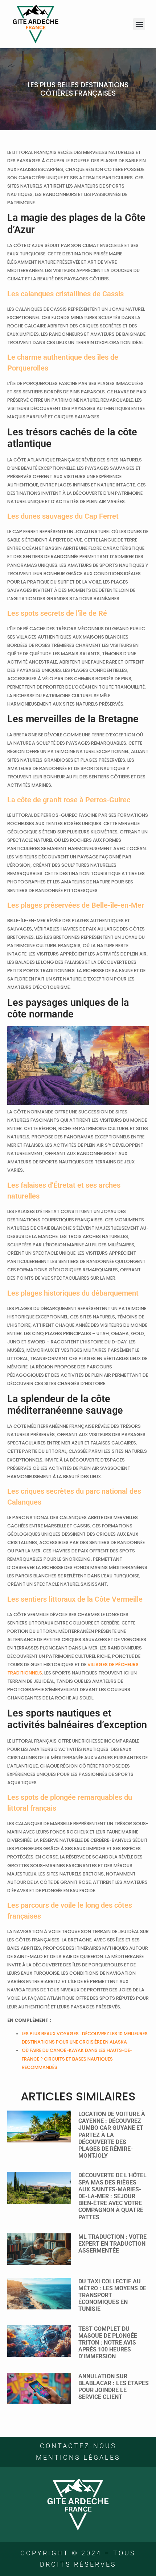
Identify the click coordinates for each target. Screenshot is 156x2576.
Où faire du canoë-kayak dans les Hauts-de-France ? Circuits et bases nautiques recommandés (77, 2059)
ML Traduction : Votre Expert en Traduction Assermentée (112, 2244)
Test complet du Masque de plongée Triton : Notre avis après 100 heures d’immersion (108, 2343)
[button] (139, 24)
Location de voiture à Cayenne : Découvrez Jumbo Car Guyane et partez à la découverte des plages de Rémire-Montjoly (112, 2135)
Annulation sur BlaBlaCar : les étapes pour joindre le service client (114, 2387)
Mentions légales (78, 2458)
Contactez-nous (78, 2446)
